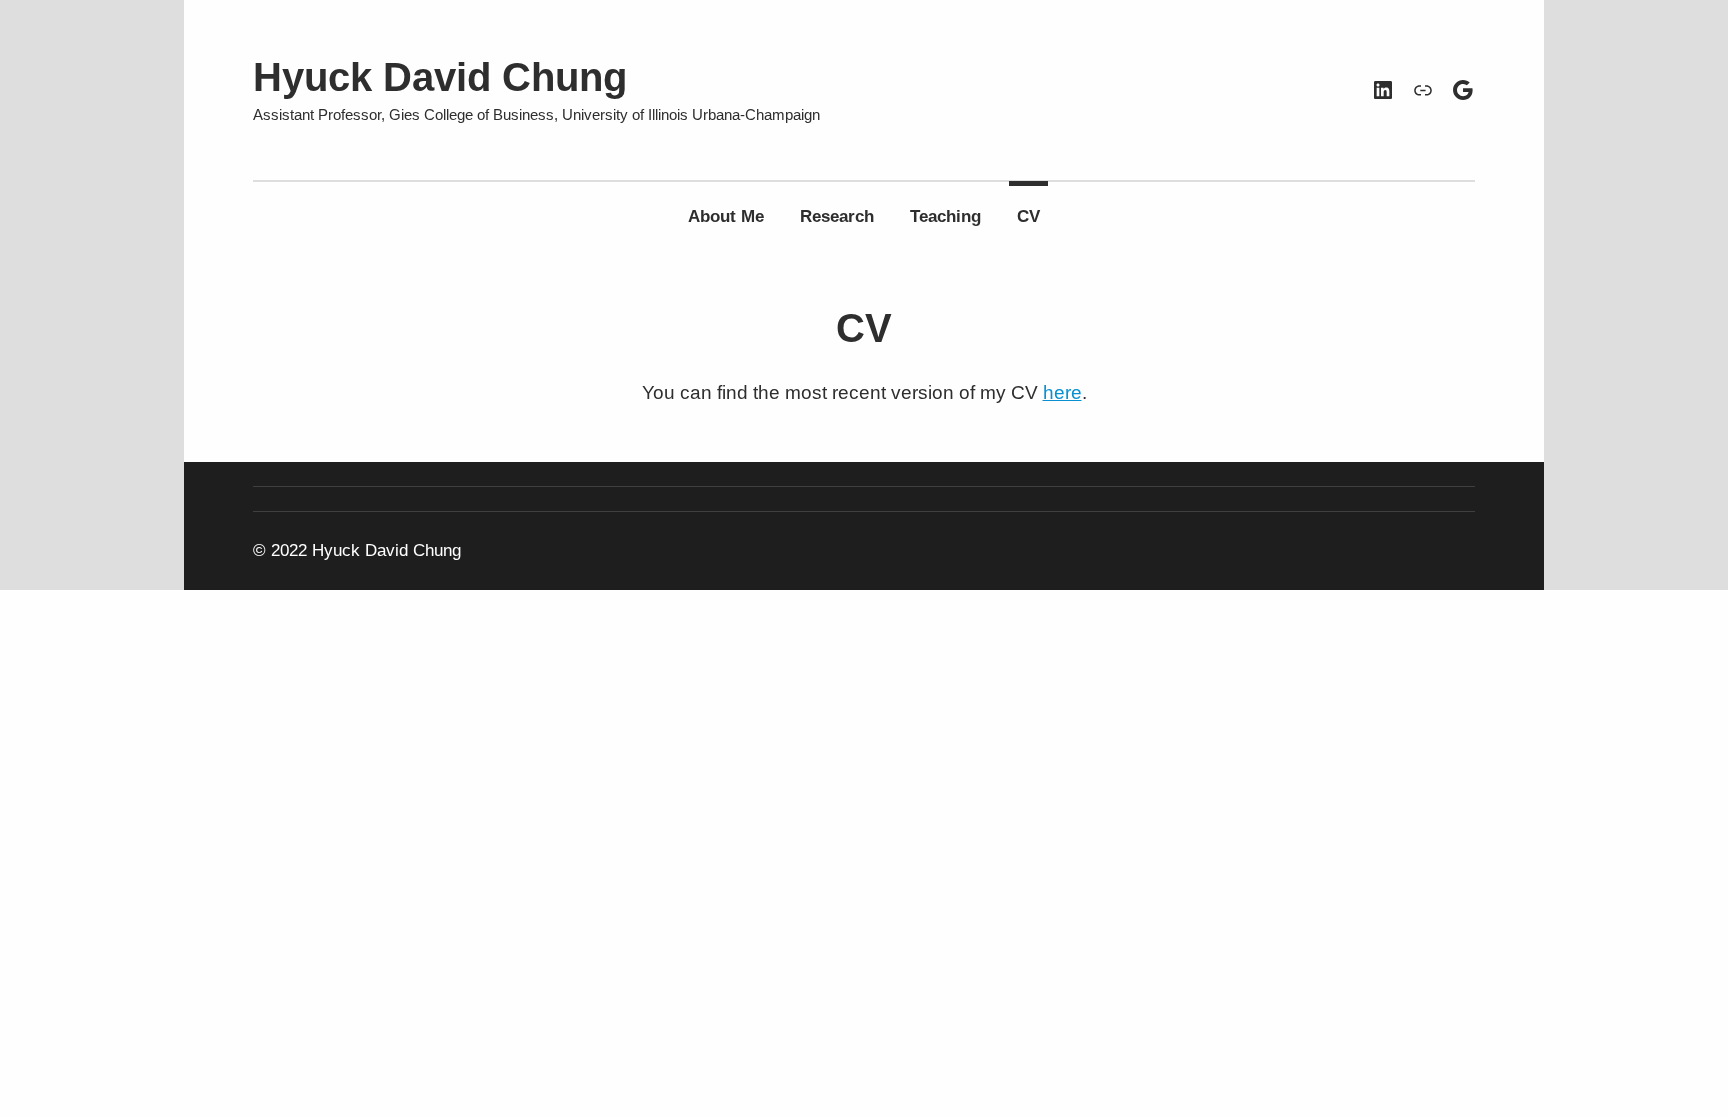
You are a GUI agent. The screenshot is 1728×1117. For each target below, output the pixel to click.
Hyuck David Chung (440, 77)
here (1062, 392)
